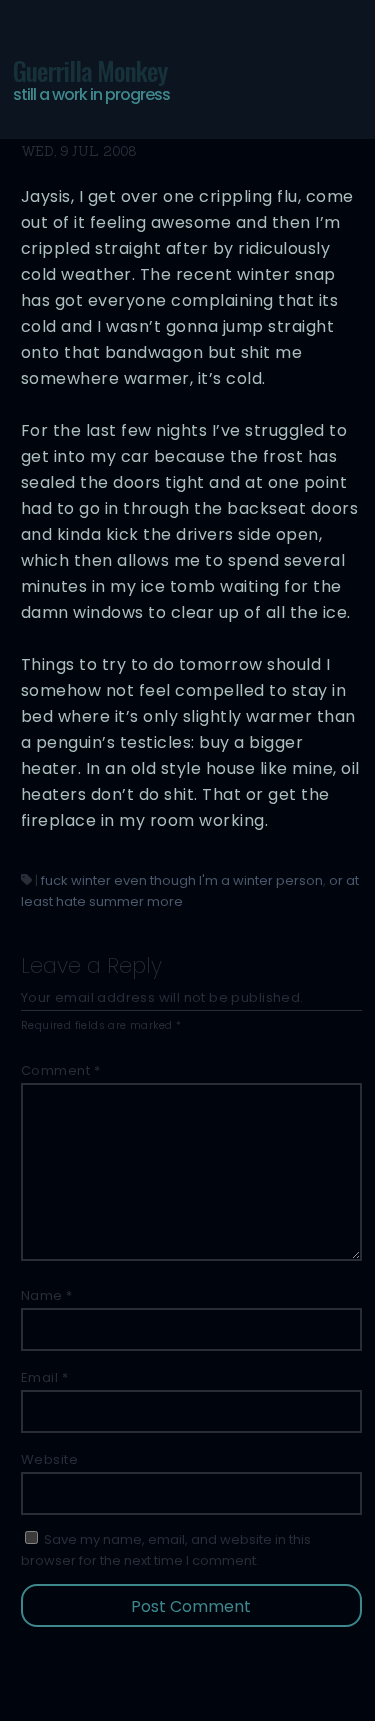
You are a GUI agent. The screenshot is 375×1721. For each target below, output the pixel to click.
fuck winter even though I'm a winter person (182, 880)
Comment (61, 1070)
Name (47, 1295)
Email (45, 1377)
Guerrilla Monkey (91, 79)
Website (50, 1459)
